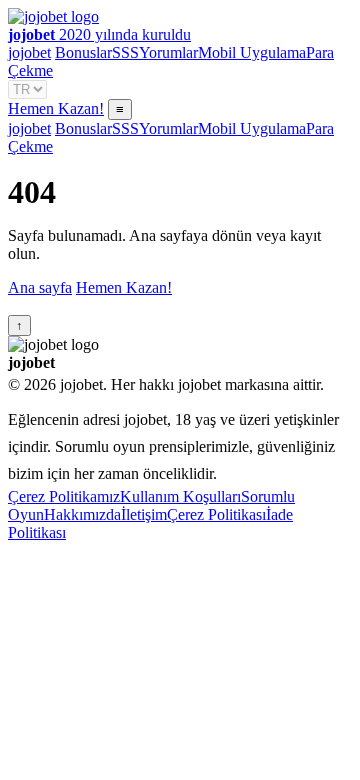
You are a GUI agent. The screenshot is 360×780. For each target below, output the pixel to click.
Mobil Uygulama (252, 52)
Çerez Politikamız (64, 496)
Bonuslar (83, 52)
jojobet (29, 52)
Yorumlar (168, 52)
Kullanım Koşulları (180, 496)
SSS (125, 52)
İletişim (144, 514)
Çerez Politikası (216, 514)
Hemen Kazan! (56, 108)
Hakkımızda (82, 514)
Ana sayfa (40, 287)
